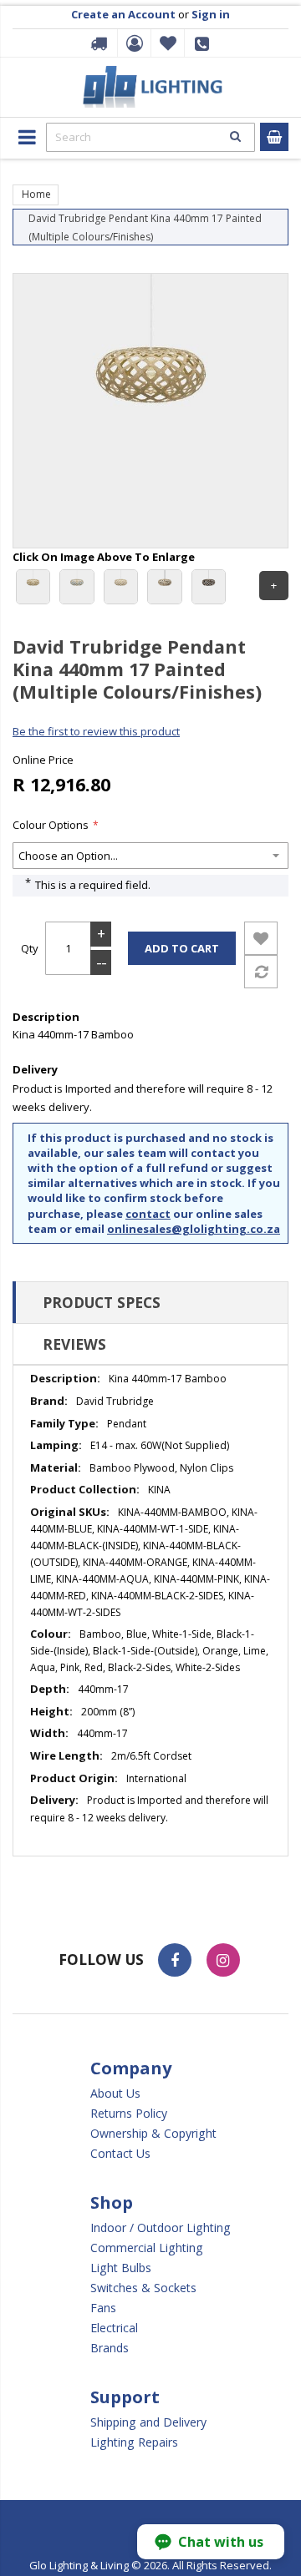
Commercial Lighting (147, 2248)
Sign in (211, 14)
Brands (110, 2348)
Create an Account (123, 14)
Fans (103, 2308)
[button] (211, 2542)
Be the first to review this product (96, 731)
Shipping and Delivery (148, 2422)
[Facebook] (175, 1960)
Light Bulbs (121, 2268)
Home (36, 194)
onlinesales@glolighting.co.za (194, 1229)
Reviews (74, 1344)
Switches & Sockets (143, 2288)
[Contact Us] (205, 49)
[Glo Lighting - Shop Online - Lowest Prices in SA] (150, 71)
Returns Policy (129, 2113)
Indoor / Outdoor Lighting (161, 2227)
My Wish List (166, 43)
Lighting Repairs (134, 2442)
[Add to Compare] (261, 972)
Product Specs (102, 1302)
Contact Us (120, 2153)
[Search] (235, 136)
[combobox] (150, 137)
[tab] (150, 1302)
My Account (132, 43)
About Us (115, 2093)
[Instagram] (223, 1960)
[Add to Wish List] (261, 938)
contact (148, 1214)
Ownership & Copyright (153, 2133)
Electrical (114, 2328)
